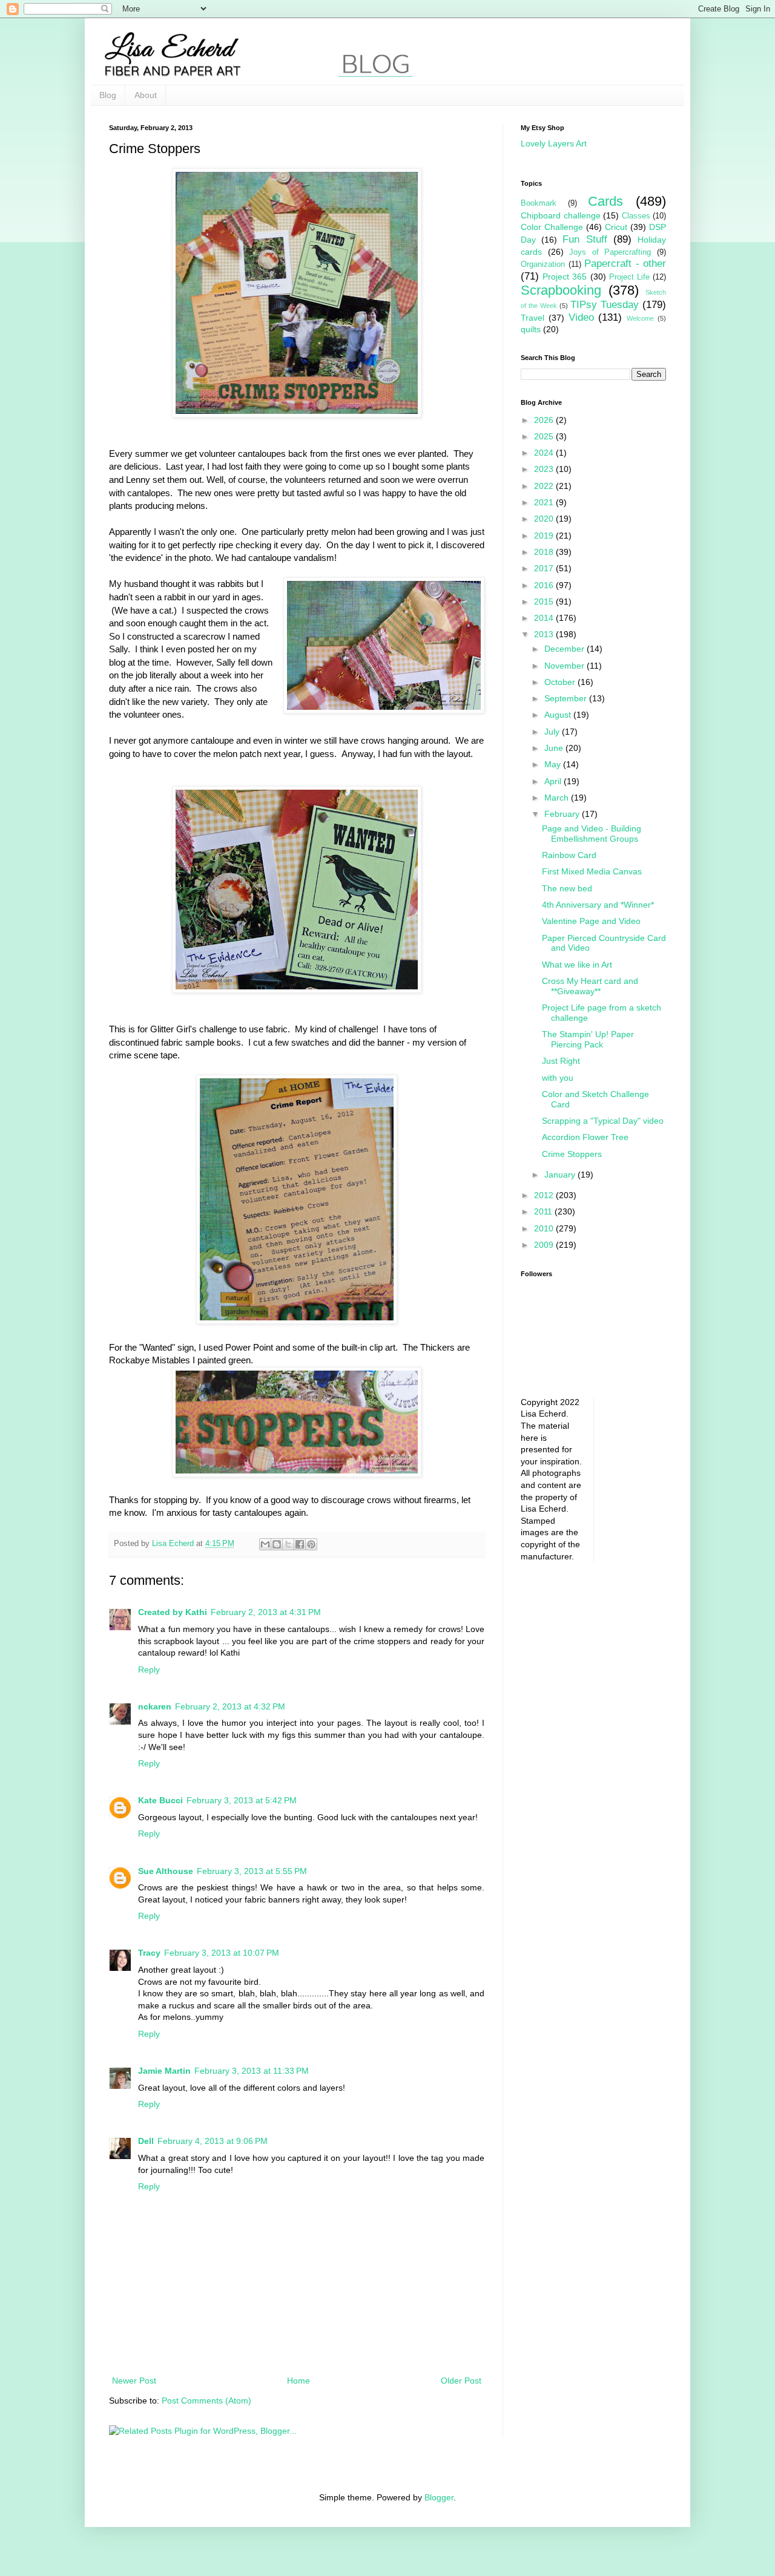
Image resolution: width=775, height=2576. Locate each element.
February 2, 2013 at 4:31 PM (266, 1612)
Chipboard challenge (561, 215)
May (554, 764)
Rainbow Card (569, 855)
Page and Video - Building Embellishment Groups (592, 834)
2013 (545, 634)
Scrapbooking (561, 290)
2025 (545, 436)
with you (558, 1078)
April (554, 781)
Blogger (439, 2497)
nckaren (155, 1706)
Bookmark (539, 203)
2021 (545, 502)
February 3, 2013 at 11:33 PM (252, 2071)
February (563, 814)
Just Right (561, 1061)
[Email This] (265, 1544)
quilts (531, 329)
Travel (533, 318)
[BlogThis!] (277, 1544)
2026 (545, 420)
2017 (545, 568)
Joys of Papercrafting (610, 252)
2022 (545, 486)
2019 (545, 536)
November (566, 666)
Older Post (461, 2381)
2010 (545, 1228)
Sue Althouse (166, 1871)
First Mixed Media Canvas (592, 871)
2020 (545, 519)
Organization (543, 264)
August (559, 715)
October (561, 682)
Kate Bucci (160, 1800)
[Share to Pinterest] (311, 1544)
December (566, 649)
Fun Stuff (585, 239)
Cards (605, 201)
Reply (149, 1670)
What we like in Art (577, 965)
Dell (146, 2141)
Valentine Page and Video (591, 921)
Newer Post (134, 2381)
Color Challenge (552, 227)
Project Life (629, 277)
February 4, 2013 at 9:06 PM (213, 2141)
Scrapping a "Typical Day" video (603, 1121)
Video (581, 317)
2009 (545, 1245)
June (555, 748)
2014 (545, 618)
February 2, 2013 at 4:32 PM (230, 1706)
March (558, 798)
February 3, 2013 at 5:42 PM (242, 1800)
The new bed (567, 888)
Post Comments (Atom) (206, 2401)
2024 (545, 453)
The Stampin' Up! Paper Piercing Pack (588, 1039)
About (146, 95)
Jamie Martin (164, 2071)
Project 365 (565, 277)
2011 (544, 1211)
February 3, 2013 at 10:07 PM (222, 1953)
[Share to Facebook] (300, 1544)
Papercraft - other (625, 264)
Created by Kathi (173, 1612)
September (567, 698)
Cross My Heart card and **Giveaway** (590, 986)
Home (298, 2381)
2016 (545, 585)
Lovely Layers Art (554, 143)
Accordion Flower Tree (585, 1137)
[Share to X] (288, 1544)
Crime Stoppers (572, 1154)
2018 (545, 552)
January (561, 1175)
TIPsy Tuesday (605, 305)
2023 (545, 469)
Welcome (640, 318)
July (553, 732)
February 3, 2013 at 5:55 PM (252, 1871)
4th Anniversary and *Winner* (598, 905)
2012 (545, 1195)
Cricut (616, 227)
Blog (108, 95)
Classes (636, 216)
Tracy (149, 1953)
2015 (545, 601)
